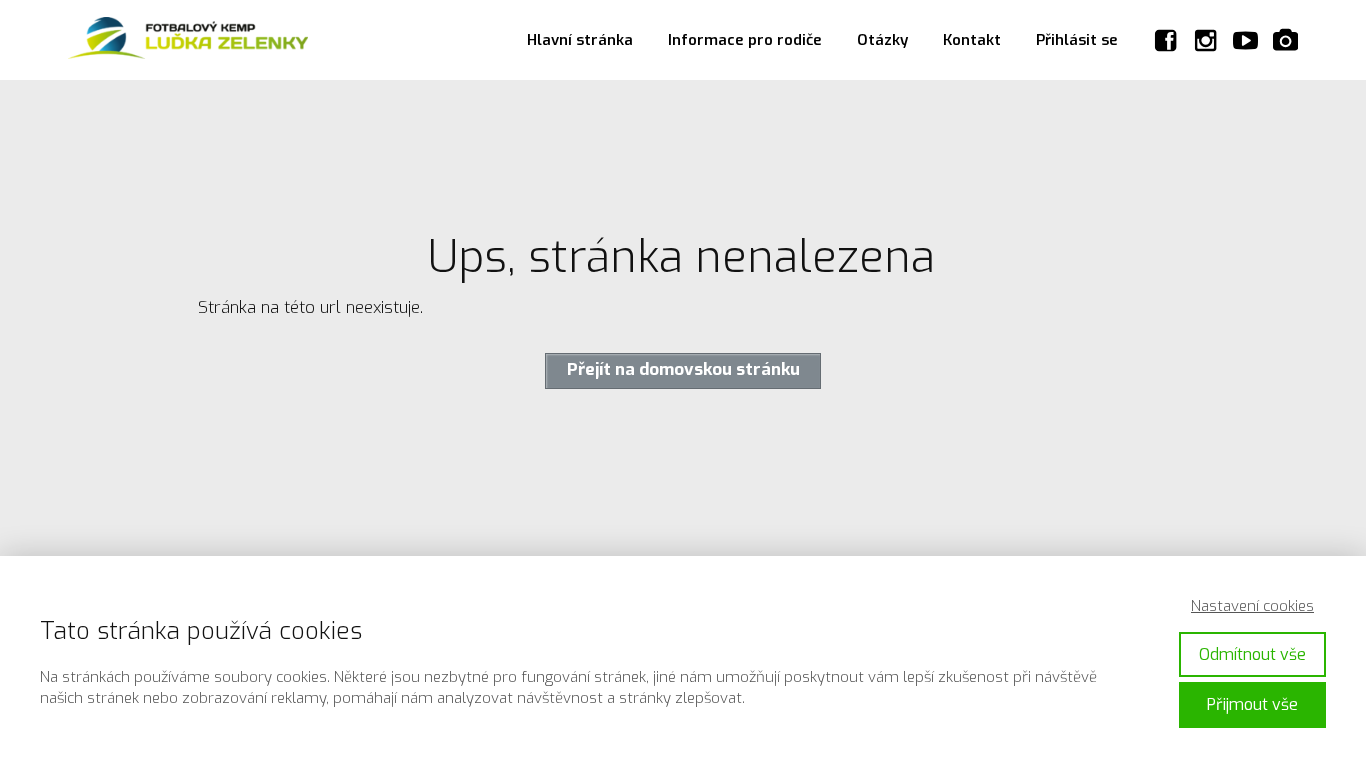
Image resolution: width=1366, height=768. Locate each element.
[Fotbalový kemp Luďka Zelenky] (188, 40)
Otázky (882, 40)
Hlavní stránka (580, 40)
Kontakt (972, 40)
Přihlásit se (1077, 40)
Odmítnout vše (1252, 654)
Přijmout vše (1252, 704)
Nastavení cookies (1252, 606)
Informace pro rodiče (745, 40)
